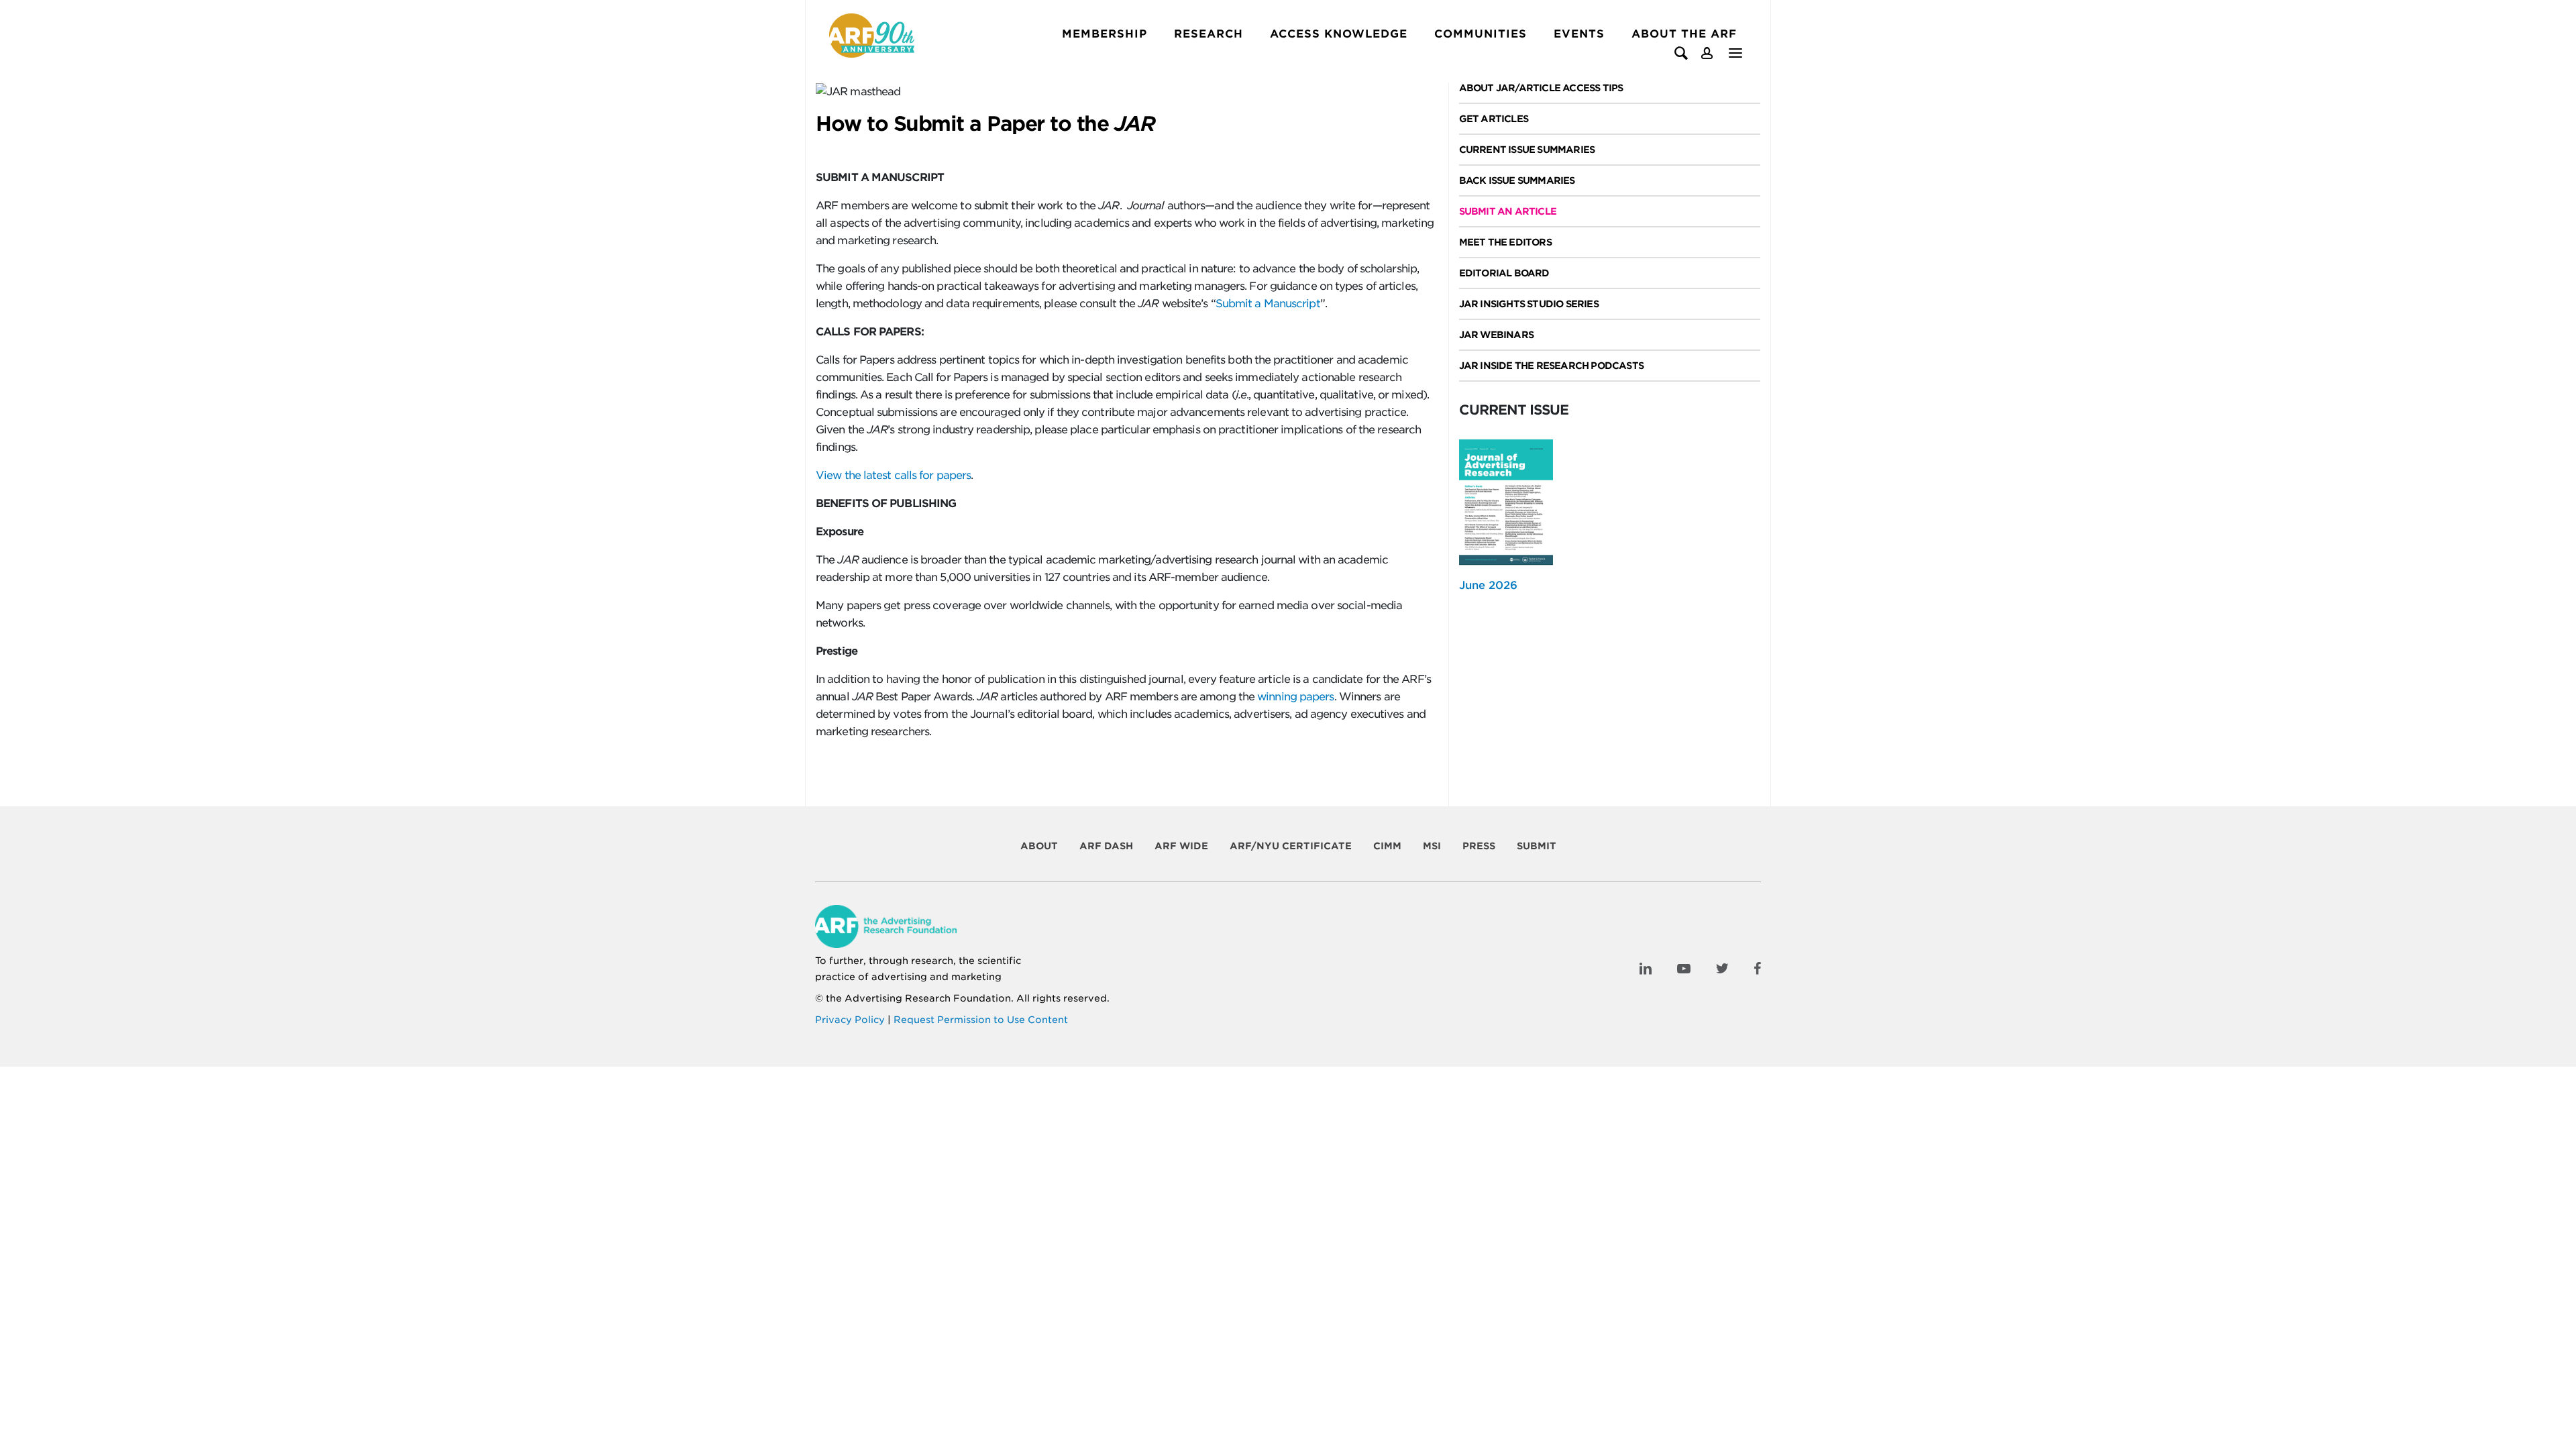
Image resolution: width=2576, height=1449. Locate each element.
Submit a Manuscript (1268, 304)
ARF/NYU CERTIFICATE (1291, 846)
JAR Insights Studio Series (1529, 304)
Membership (1105, 34)
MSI (1432, 846)
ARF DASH (1106, 846)
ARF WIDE (1181, 846)
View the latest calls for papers (893, 475)
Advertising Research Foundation (928, 998)
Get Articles (1494, 119)
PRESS (1479, 846)
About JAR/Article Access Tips (1541, 88)
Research (1209, 34)
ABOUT (1039, 846)
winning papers (1295, 697)
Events (1579, 34)
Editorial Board (1504, 273)
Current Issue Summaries (1527, 150)
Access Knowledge (1339, 34)
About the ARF (1684, 34)
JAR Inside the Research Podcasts (1551, 366)
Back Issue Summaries (1517, 180)
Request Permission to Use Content (981, 1020)
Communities (1481, 34)
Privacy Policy (850, 1020)
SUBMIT (1537, 846)
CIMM (1387, 846)
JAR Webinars (1496, 335)
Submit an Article (1508, 211)
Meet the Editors (1505, 242)
